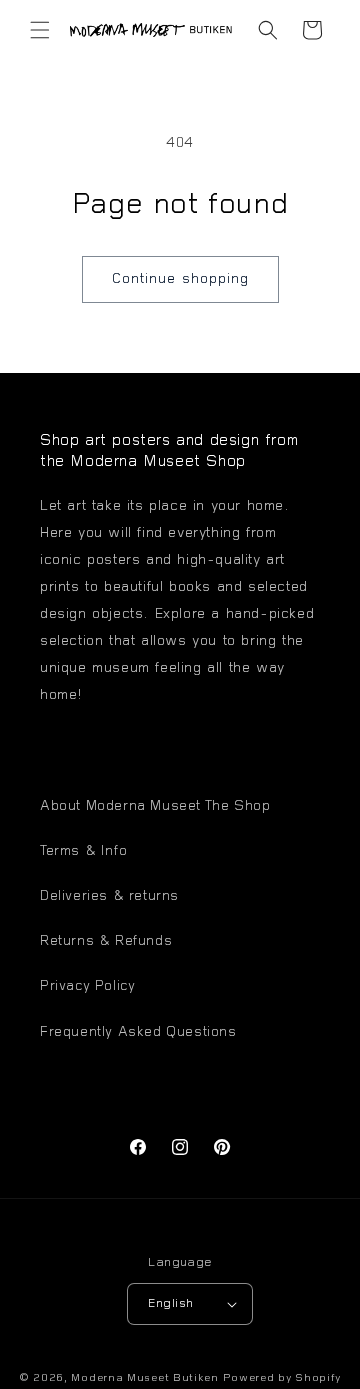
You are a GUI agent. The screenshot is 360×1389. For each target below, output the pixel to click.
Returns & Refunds (106, 942)
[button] (40, 30)
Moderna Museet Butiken (144, 1378)
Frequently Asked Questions (138, 1033)
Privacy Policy (87, 987)
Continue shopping (180, 279)
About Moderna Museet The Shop (155, 807)
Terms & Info (83, 852)
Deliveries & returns (109, 897)
